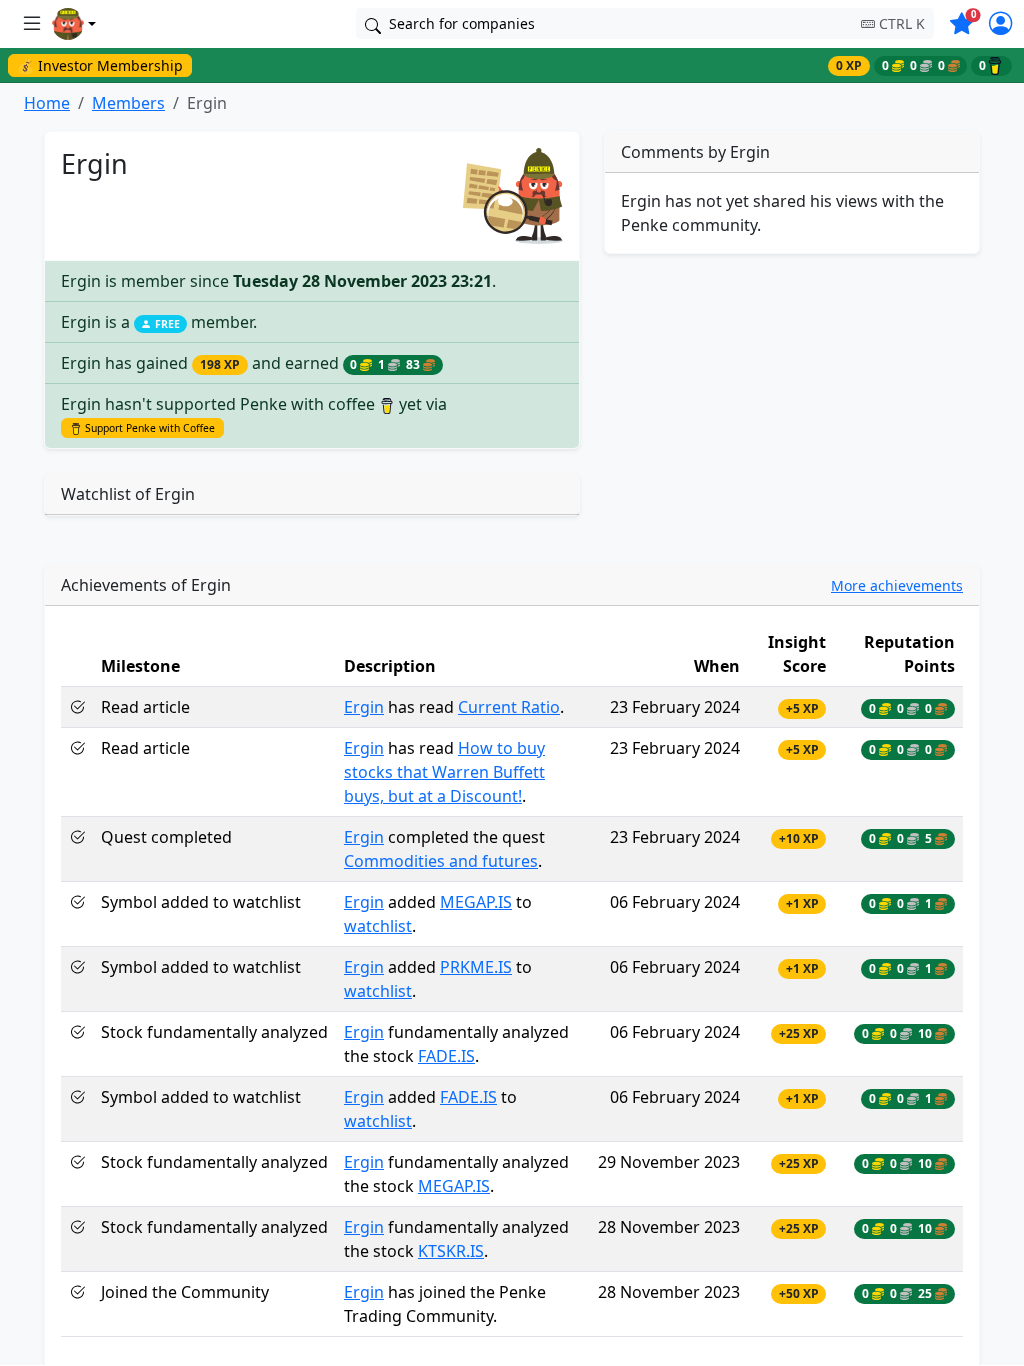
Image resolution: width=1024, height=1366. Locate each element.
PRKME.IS (476, 967)
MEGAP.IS (476, 902)
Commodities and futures (441, 861)
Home (47, 103)
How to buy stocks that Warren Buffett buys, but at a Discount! (444, 772)
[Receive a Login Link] (1000, 26)
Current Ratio (509, 707)
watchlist (378, 926)
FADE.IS (446, 1056)
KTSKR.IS (451, 1251)
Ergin (364, 707)
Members (128, 103)
